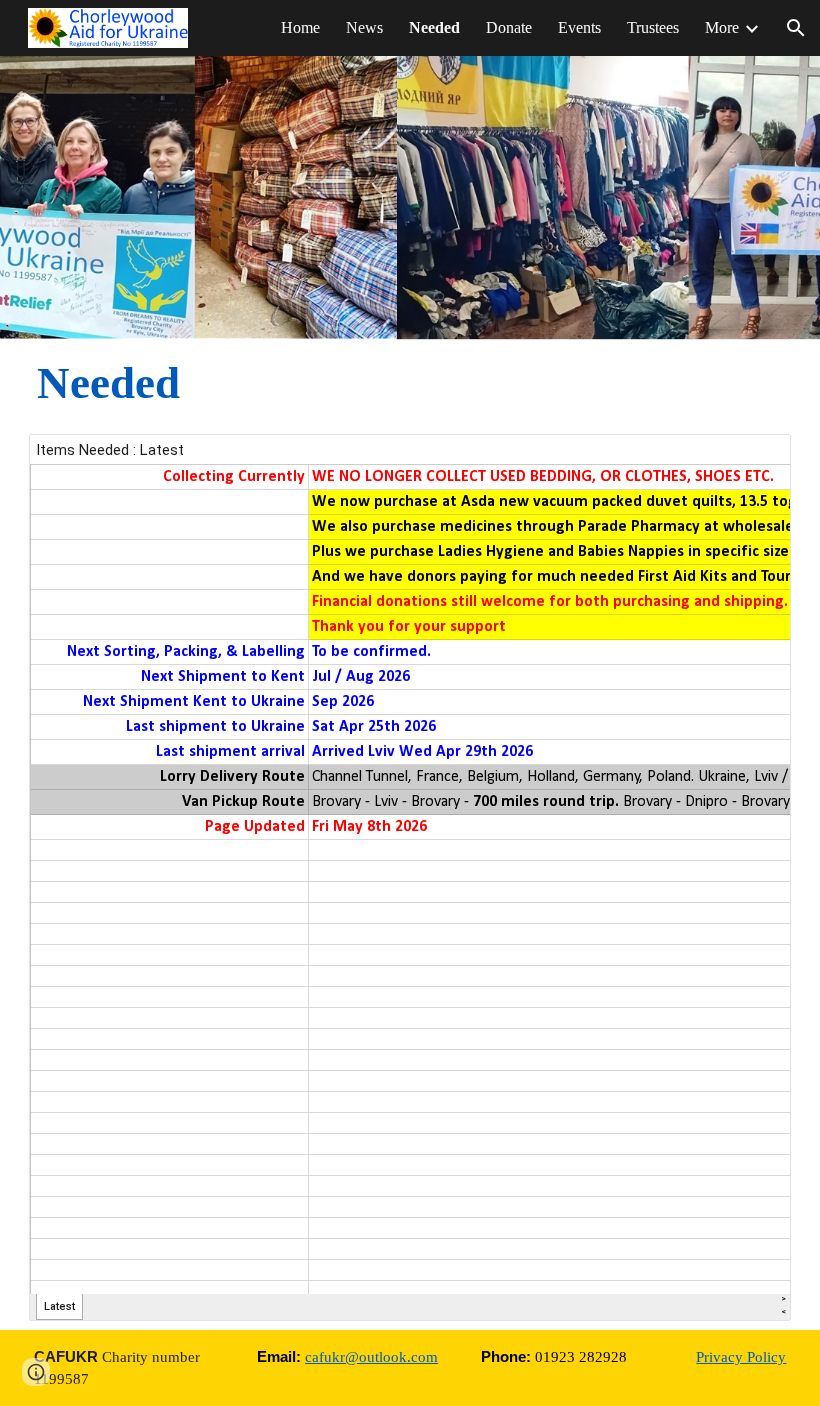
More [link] (722, 27)
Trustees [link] (653, 27)
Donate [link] (509, 27)
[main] (281, 383)
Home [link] (300, 27)
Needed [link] (434, 27)
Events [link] (579, 27)
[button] (796, 28)
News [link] (364, 27)
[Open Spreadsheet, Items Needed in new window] (753, 460)
